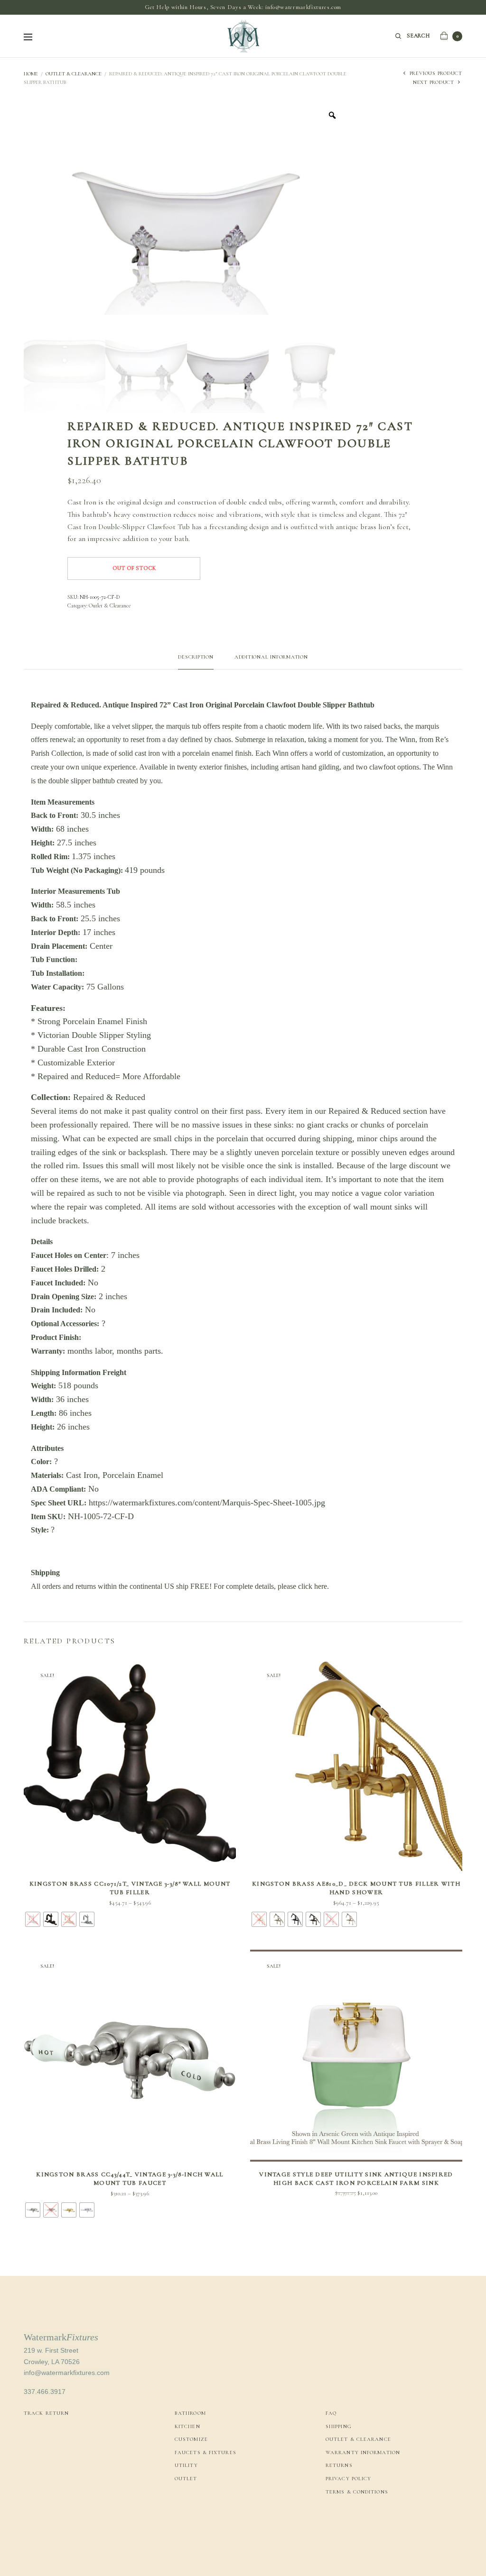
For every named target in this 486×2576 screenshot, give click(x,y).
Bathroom (190, 2413)
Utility (186, 2465)
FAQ (331, 2413)
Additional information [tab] (271, 657)
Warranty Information (363, 2452)
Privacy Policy (348, 2479)
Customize (191, 2439)
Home (31, 74)
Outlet (186, 2479)
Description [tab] (196, 657)
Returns (339, 2465)
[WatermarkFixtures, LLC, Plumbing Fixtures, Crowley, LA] (361, 2524)
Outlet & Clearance (74, 74)
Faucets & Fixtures (206, 2452)
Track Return (46, 2413)
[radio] (33, 1919)
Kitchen (187, 2426)
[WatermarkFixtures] (243, 36)
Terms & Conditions (357, 2492)
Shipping (339, 2426)
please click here (302, 1586)
